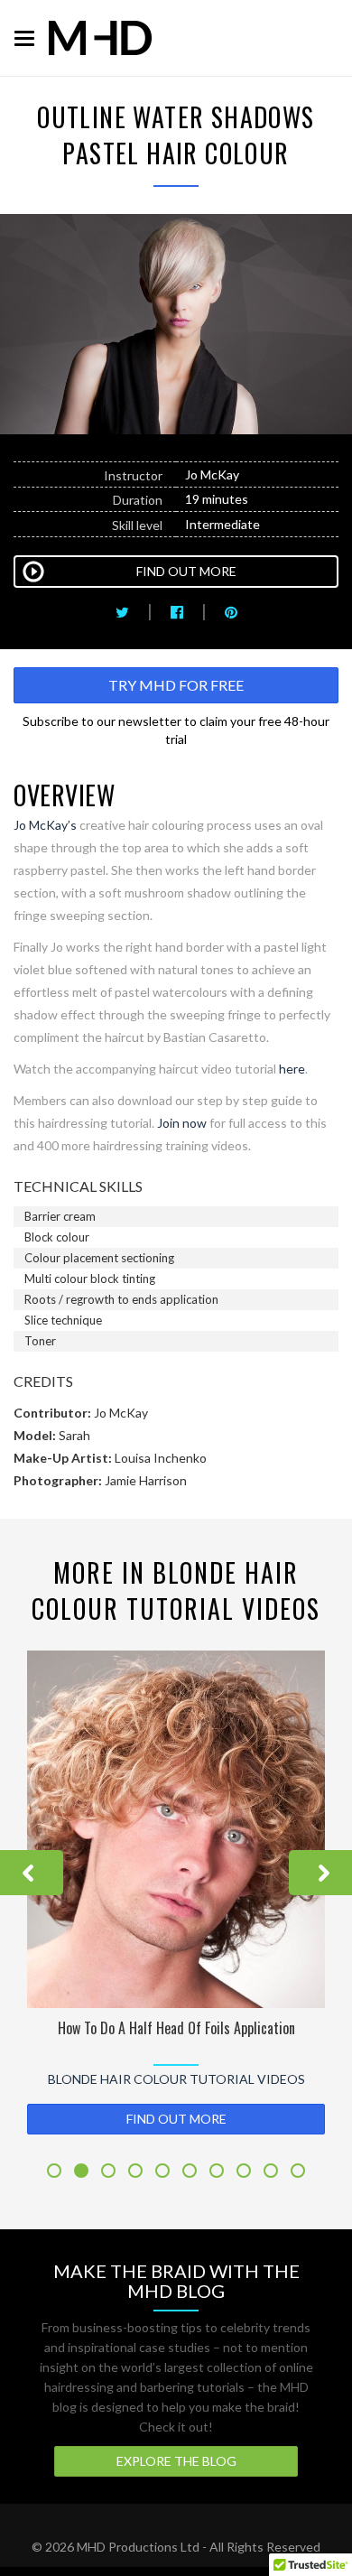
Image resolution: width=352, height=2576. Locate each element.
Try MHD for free (176, 685)
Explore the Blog (176, 2461)
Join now (182, 1123)
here (292, 1069)
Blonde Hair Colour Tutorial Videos (176, 2079)
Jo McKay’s (45, 825)
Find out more (176, 2119)
